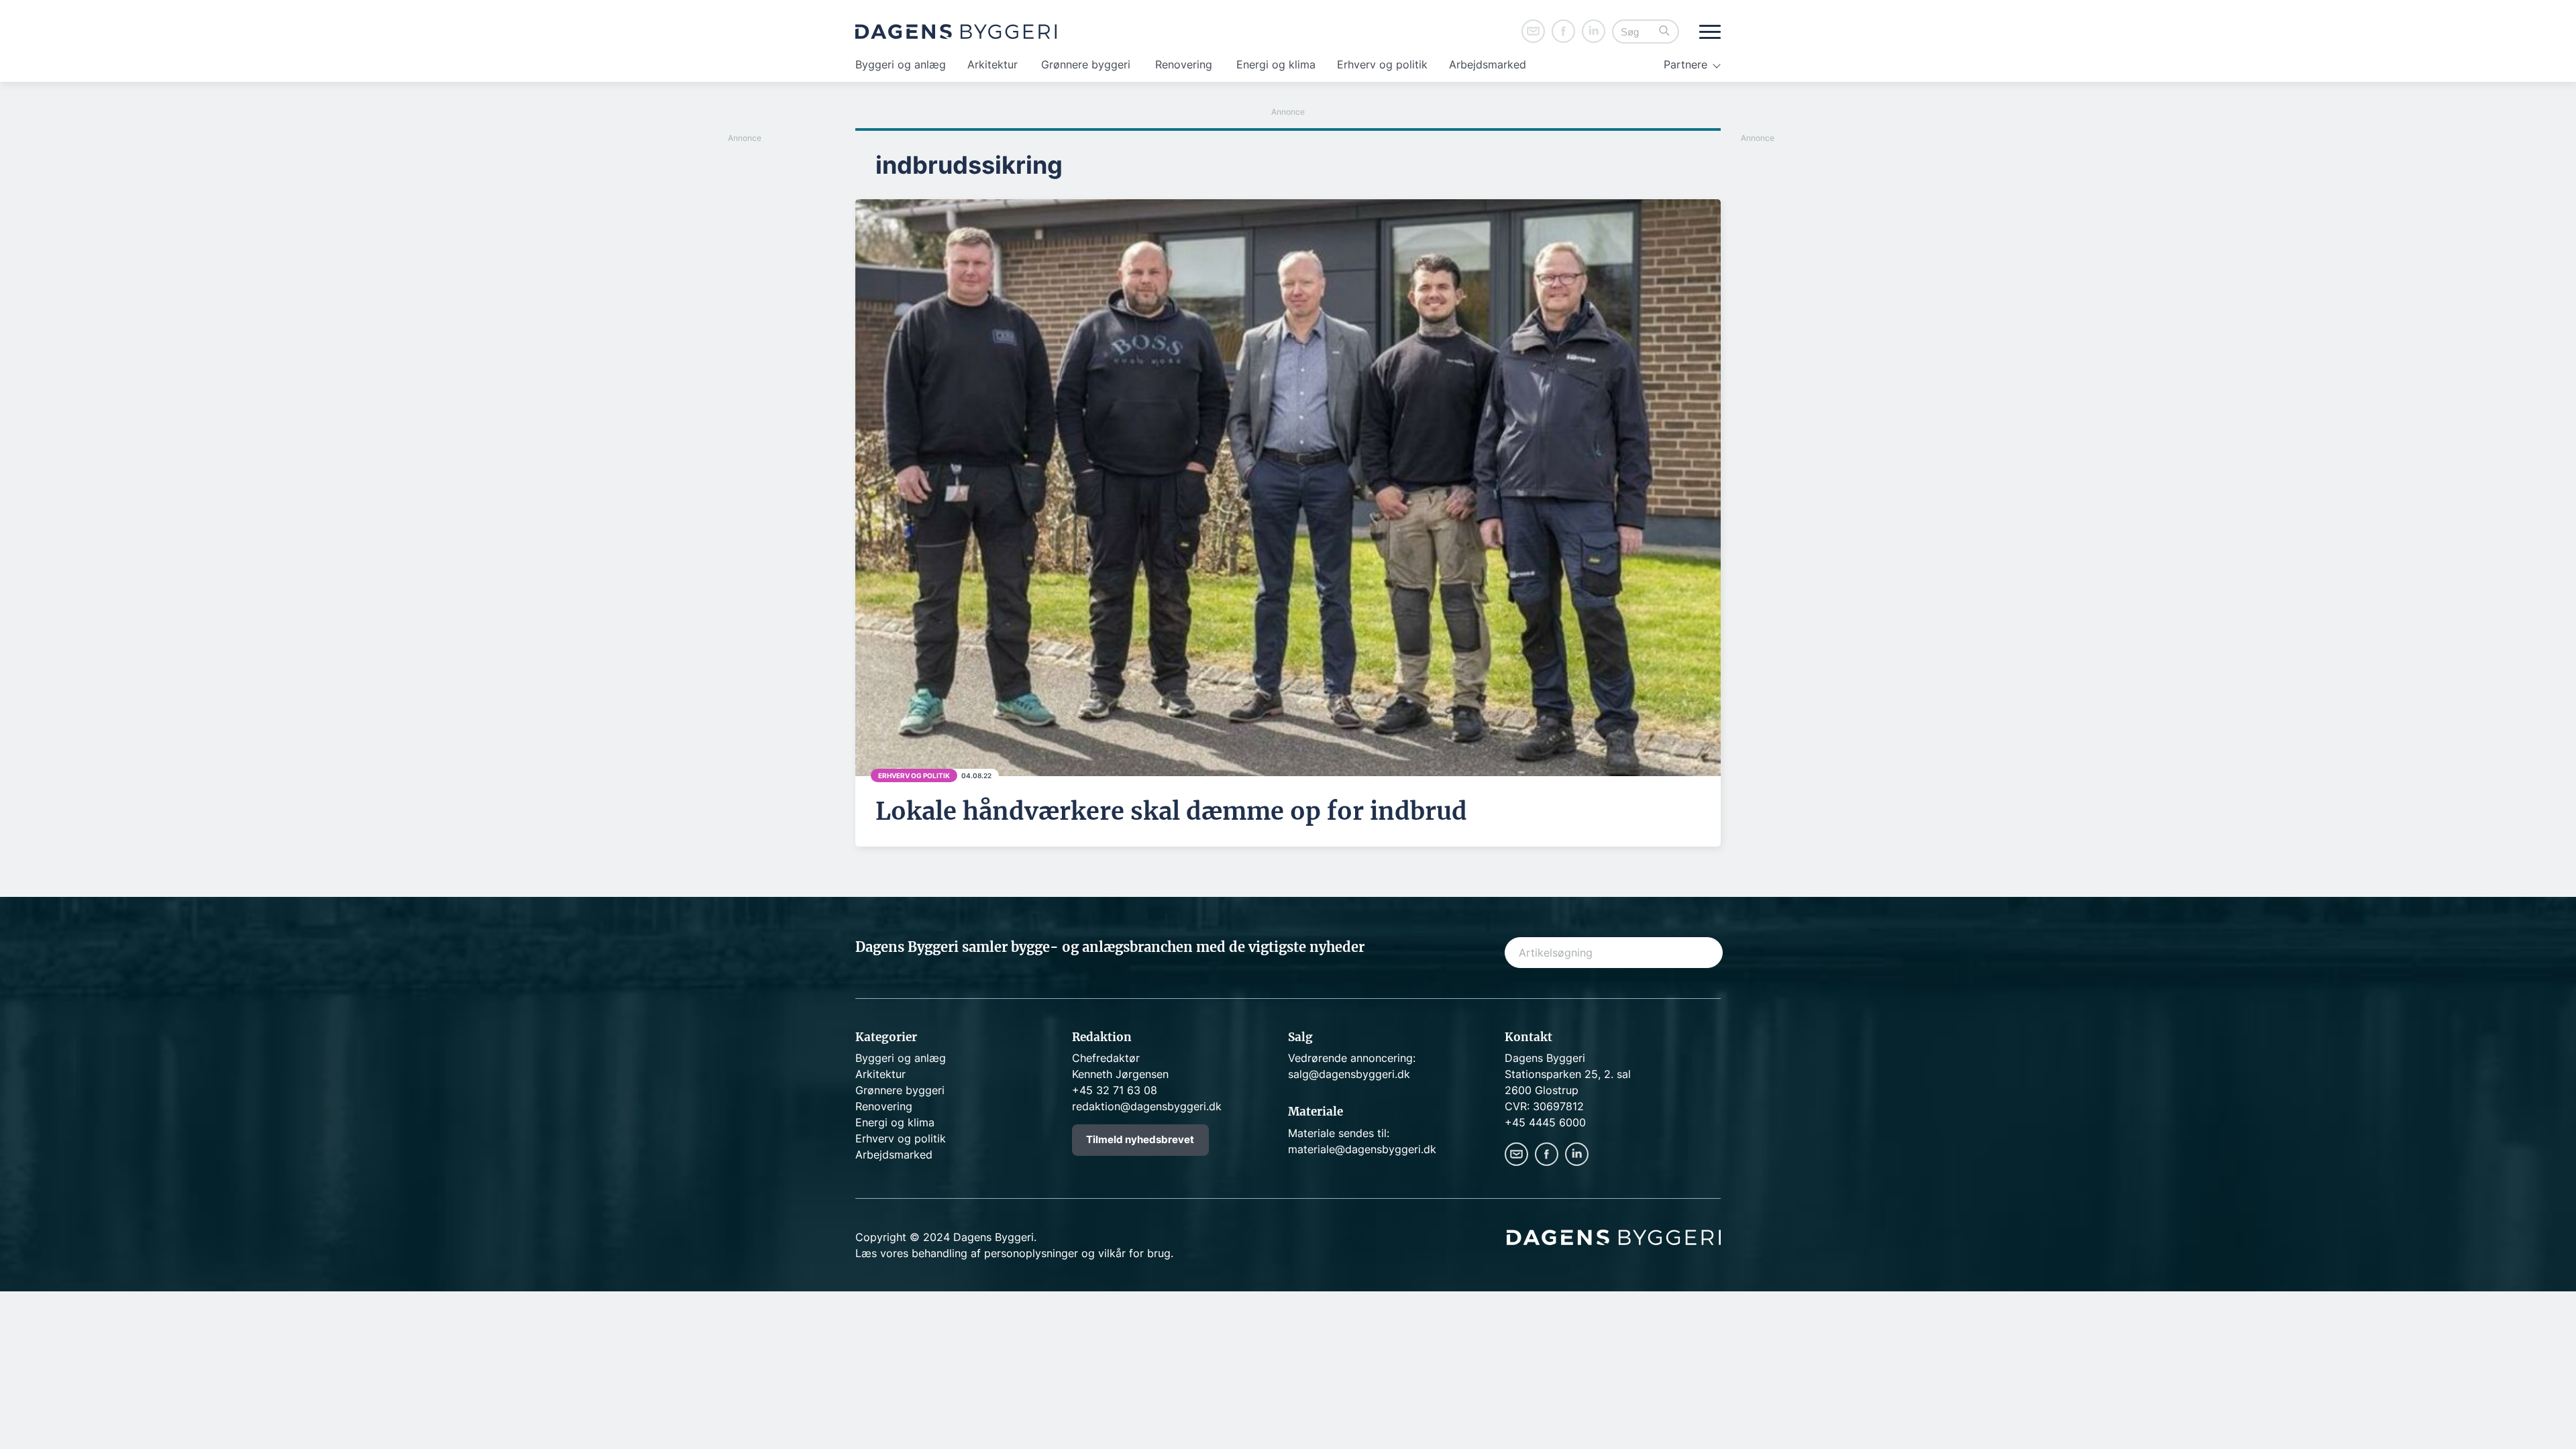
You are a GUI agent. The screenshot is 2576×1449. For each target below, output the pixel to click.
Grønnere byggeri (1086, 64)
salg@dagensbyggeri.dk (1349, 1074)
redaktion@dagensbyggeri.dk (1147, 1106)
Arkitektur (992, 64)
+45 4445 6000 (1545, 1122)
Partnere (1685, 64)
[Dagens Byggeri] (956, 32)
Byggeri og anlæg (901, 64)
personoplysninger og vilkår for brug (1077, 1253)
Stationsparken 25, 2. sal (1568, 1074)
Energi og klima (1276, 64)
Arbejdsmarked (1488, 64)
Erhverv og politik (1382, 64)
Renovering (1184, 64)
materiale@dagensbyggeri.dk (1362, 1149)
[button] (1664, 32)
